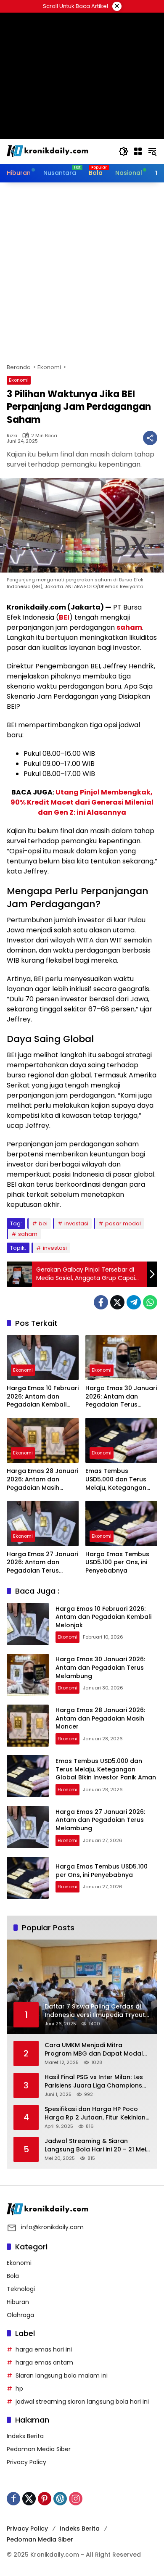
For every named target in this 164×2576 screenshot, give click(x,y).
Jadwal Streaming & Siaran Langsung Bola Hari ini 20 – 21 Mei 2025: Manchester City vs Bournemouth (95, 2145)
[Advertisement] (82, 273)
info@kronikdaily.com (52, 2227)
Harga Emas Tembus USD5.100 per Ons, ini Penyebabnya (117, 1562)
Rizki (12, 436)
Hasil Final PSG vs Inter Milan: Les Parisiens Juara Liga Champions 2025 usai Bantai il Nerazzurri (94, 2081)
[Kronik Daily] (49, 151)
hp (19, 2389)
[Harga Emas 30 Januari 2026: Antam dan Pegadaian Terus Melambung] (121, 1358)
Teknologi (21, 2289)
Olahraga (20, 2315)
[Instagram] (76, 2499)
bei (43, 1223)
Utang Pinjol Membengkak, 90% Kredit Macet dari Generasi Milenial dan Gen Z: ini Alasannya (82, 802)
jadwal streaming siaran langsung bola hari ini (82, 2402)
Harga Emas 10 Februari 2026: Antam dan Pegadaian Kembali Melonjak (43, 1397)
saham (129, 627)
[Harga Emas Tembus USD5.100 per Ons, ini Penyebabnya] (121, 1523)
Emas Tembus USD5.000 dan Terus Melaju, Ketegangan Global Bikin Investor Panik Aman (117, 1479)
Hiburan (18, 2302)
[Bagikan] (150, 438)
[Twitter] (117, 1302)
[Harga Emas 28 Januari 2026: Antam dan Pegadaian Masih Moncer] (43, 1440)
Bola (13, 2276)
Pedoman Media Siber (39, 2449)
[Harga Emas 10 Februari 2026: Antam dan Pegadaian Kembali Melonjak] (43, 1358)
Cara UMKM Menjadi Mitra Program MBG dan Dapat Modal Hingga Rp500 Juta (94, 2049)
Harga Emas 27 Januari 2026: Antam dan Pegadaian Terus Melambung (42, 1563)
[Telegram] (134, 1302)
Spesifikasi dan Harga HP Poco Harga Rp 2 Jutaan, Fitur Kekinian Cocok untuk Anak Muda (95, 2113)
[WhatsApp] (150, 1302)
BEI (64, 617)
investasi (76, 1223)
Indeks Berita (25, 2436)
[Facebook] (101, 1302)
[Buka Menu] (138, 151)
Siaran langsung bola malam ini (62, 2375)
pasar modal (123, 1223)
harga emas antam (44, 2362)
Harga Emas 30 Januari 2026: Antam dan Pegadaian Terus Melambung (121, 1397)
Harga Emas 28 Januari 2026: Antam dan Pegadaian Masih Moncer (42, 1479)
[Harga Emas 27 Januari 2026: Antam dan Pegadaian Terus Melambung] (43, 1523)
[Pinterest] (45, 2499)
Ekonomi (19, 380)
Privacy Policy (26, 2462)
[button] (124, 151)
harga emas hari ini (44, 2349)
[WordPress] (60, 2499)
